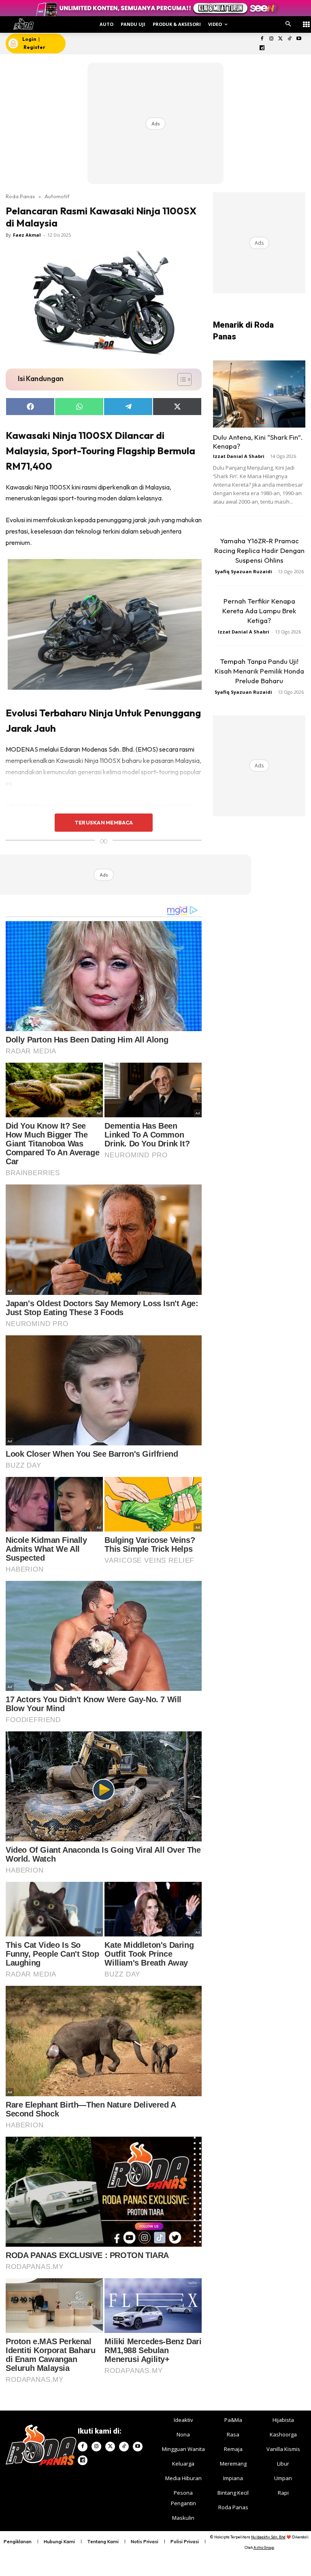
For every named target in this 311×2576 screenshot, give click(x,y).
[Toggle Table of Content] (180, 379)
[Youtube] (299, 39)
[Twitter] (280, 39)
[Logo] (23, 24)
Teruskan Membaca (104, 822)
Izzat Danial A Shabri (239, 456)
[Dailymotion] (262, 48)
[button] (288, 24)
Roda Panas (20, 196)
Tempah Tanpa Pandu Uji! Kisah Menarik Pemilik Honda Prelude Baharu (259, 671)
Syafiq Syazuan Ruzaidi (243, 571)
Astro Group (264, 2547)
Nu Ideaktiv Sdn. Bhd (268, 2537)
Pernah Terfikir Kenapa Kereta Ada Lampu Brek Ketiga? (259, 611)
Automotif (57, 196)
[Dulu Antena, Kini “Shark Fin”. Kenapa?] (259, 394)
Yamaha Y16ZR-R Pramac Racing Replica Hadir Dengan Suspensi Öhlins (259, 550)
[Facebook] (262, 39)
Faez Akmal (27, 235)
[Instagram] (271, 39)
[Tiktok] (290, 39)
